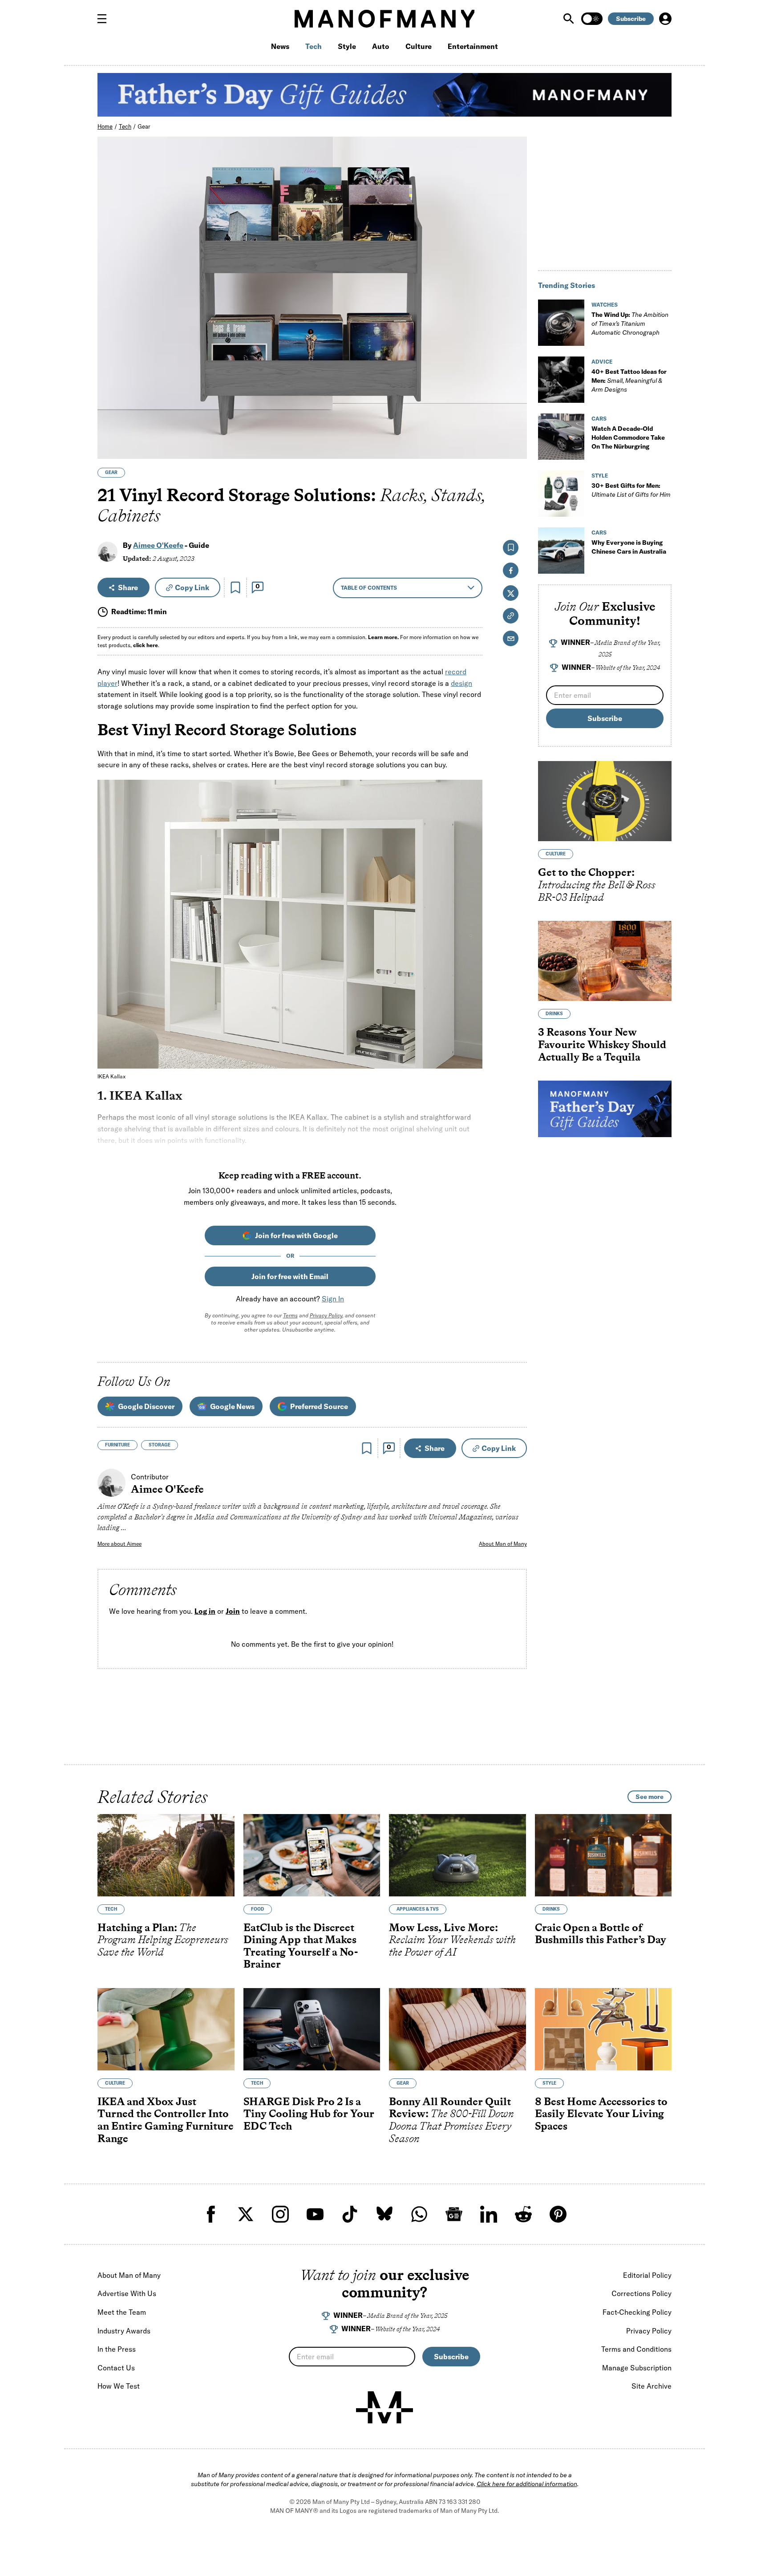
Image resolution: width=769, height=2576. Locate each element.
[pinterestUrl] (558, 2214)
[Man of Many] (384, 2407)
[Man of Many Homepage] (384, 19)
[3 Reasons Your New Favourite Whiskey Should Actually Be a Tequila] (605, 961)
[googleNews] (454, 2214)
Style (347, 46)
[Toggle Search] (570, 19)
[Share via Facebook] (515, 390)
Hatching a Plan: (163, 1939)
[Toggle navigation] (105, 19)
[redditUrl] (523, 2214)
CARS (599, 419)
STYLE (600, 476)
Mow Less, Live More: (452, 1939)
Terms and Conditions (636, 2349)
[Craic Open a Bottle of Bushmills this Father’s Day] (603, 1855)
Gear (144, 126)
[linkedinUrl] (489, 2214)
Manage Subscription (637, 2368)
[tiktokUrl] (350, 2214)
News (280, 46)
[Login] (665, 19)
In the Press (117, 2349)
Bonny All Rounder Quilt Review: (451, 2119)
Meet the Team (122, 2312)
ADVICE (602, 362)
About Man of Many (503, 1544)
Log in (205, 1611)
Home (105, 126)
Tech (314, 46)
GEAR (111, 472)
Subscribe (631, 19)
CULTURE (556, 854)
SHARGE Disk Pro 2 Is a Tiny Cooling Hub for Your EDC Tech (309, 2113)
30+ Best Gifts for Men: (631, 490)
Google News (232, 1406)
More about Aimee (119, 1544)
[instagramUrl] (280, 2214)
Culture (419, 46)
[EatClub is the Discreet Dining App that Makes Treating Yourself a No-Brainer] (312, 1855)
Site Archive (652, 2386)
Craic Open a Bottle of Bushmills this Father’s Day (601, 1933)
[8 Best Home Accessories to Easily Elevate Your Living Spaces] (603, 2029)
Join (233, 1611)
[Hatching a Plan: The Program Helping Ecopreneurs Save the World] (166, 1855)
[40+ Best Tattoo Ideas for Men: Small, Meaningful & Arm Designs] (561, 380)
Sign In (333, 1299)
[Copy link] (515, 448)
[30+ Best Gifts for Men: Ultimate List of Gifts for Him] (561, 494)
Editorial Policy (647, 2275)
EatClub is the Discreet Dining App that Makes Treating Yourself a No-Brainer (301, 1945)
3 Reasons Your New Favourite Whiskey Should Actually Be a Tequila (602, 1045)
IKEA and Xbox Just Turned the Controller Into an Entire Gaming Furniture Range (166, 2119)
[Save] (235, 587)
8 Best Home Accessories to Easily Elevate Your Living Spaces (601, 2113)
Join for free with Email (290, 1276)
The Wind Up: (630, 324)
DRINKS (554, 1014)
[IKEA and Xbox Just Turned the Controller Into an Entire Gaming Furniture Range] (166, 2029)
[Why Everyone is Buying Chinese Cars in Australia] (561, 551)
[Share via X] (515, 409)
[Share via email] (511, 638)
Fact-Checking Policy (637, 2312)
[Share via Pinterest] (515, 428)
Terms (290, 1315)
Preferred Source (319, 1406)
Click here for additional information (527, 2484)
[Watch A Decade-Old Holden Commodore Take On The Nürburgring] (561, 437)
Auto (381, 46)
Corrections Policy (642, 2293)
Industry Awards (124, 2331)
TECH (111, 1909)
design (461, 683)
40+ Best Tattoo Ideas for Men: (629, 381)
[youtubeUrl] (315, 2214)
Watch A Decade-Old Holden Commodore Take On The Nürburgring (628, 437)
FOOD (258, 1909)
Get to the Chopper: (597, 885)
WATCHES (605, 305)
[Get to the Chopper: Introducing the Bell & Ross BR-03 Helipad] (605, 802)
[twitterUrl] (246, 2214)
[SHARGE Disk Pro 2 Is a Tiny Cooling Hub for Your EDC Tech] (312, 2029)
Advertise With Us (127, 2293)
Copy (192, 587)
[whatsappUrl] (419, 2214)
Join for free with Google (296, 1235)
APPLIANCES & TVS (418, 1909)
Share (128, 587)
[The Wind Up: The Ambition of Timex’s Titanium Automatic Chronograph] (561, 323)
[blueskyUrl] (384, 2214)
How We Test (119, 2386)
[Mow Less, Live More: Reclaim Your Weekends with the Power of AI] (457, 1855)
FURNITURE (117, 1445)
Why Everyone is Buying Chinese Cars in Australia (629, 547)
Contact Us (116, 2368)
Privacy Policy (326, 1315)
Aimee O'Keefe (158, 545)
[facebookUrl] (211, 2214)
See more (650, 1797)
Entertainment (473, 46)
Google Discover (146, 1406)
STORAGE (160, 1445)
